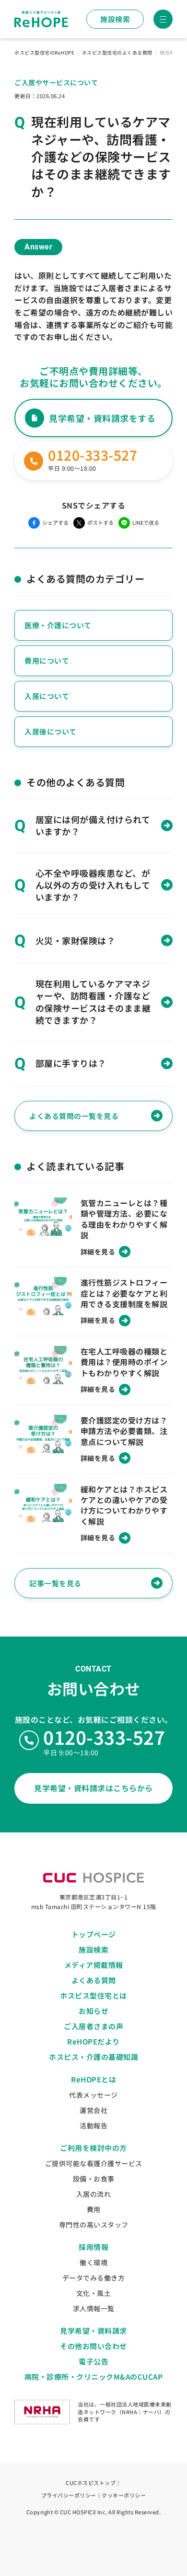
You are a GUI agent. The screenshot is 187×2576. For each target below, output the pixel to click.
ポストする (100, 522)
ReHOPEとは (93, 2079)
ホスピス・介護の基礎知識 (93, 2057)
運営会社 (93, 2110)
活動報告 (93, 2125)
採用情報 (93, 2247)
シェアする (55, 522)
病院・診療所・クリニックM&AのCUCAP (94, 2377)
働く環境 (93, 2262)
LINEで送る (146, 522)
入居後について (51, 731)
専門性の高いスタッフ (94, 2225)
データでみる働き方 (94, 2278)
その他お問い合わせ (93, 2346)
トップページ (94, 1934)
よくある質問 (94, 1980)
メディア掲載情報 (94, 1965)
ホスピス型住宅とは (93, 1995)
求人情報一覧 (94, 2308)
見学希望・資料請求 (93, 2331)
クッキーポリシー (124, 2495)
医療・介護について (58, 625)
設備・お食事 (94, 2179)
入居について (47, 696)
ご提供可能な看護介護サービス (94, 2163)
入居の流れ (94, 2194)
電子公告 (93, 2361)
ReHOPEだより (93, 2041)
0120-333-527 (104, 1737)
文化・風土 (94, 2293)
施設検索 (115, 19)
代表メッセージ (93, 2095)
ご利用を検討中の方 (93, 2148)
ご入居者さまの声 (93, 2026)
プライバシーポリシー (69, 2495)
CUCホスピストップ (91, 2483)
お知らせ (93, 2011)
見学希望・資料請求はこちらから (93, 1788)
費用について (47, 661)
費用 (94, 2209)
